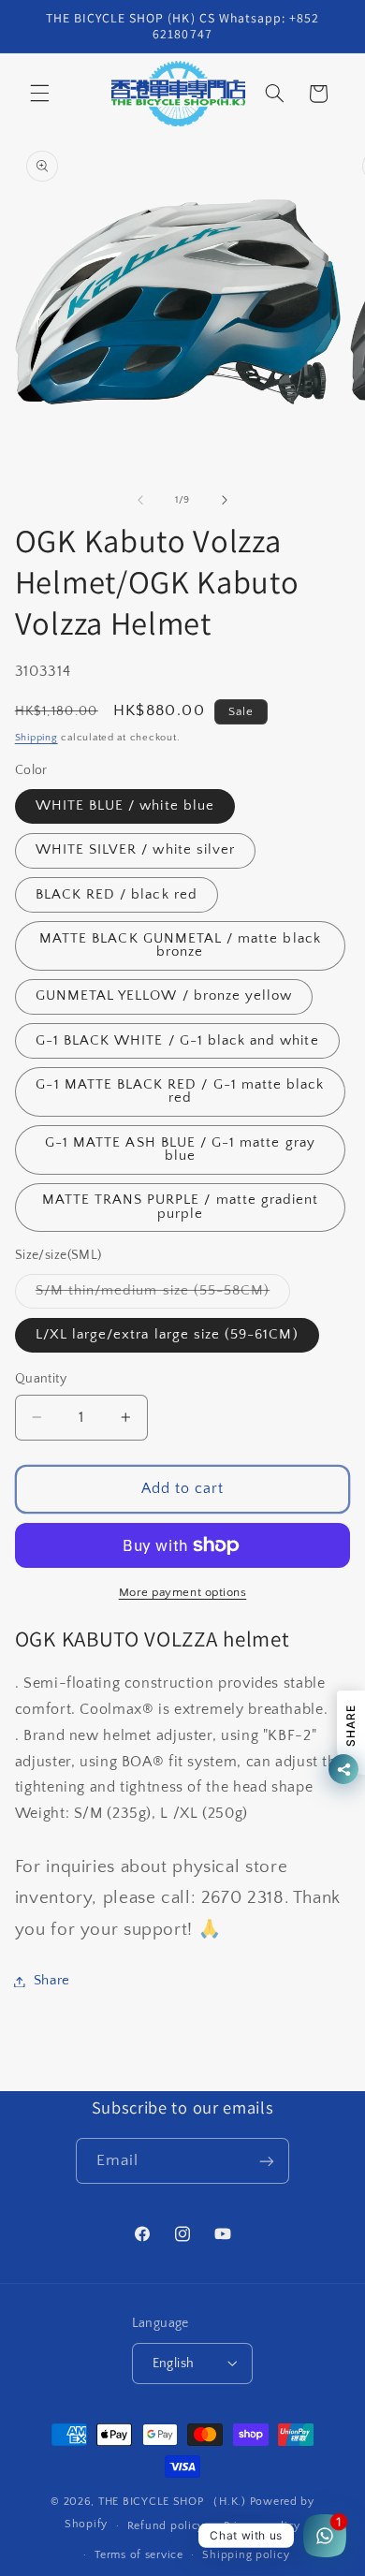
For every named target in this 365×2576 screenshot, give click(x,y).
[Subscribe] (267, 2161)
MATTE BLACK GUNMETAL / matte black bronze (180, 946)
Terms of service (139, 2555)
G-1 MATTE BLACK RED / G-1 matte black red (180, 1092)
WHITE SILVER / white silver (135, 850)
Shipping (36, 738)
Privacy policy (262, 2526)
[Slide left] (140, 500)
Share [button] (52, 1981)
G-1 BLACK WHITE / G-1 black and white (177, 1041)
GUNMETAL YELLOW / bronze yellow (164, 996)
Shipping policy (246, 2555)
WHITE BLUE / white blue (125, 806)
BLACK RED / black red (117, 895)
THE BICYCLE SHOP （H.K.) (174, 2502)
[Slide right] (225, 500)
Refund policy (166, 2526)
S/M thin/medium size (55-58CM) (163, 1295)
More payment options (183, 1592)
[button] (39, 94)
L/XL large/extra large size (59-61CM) (167, 1335)
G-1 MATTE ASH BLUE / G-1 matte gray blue (180, 1150)
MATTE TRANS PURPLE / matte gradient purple (181, 1207)
